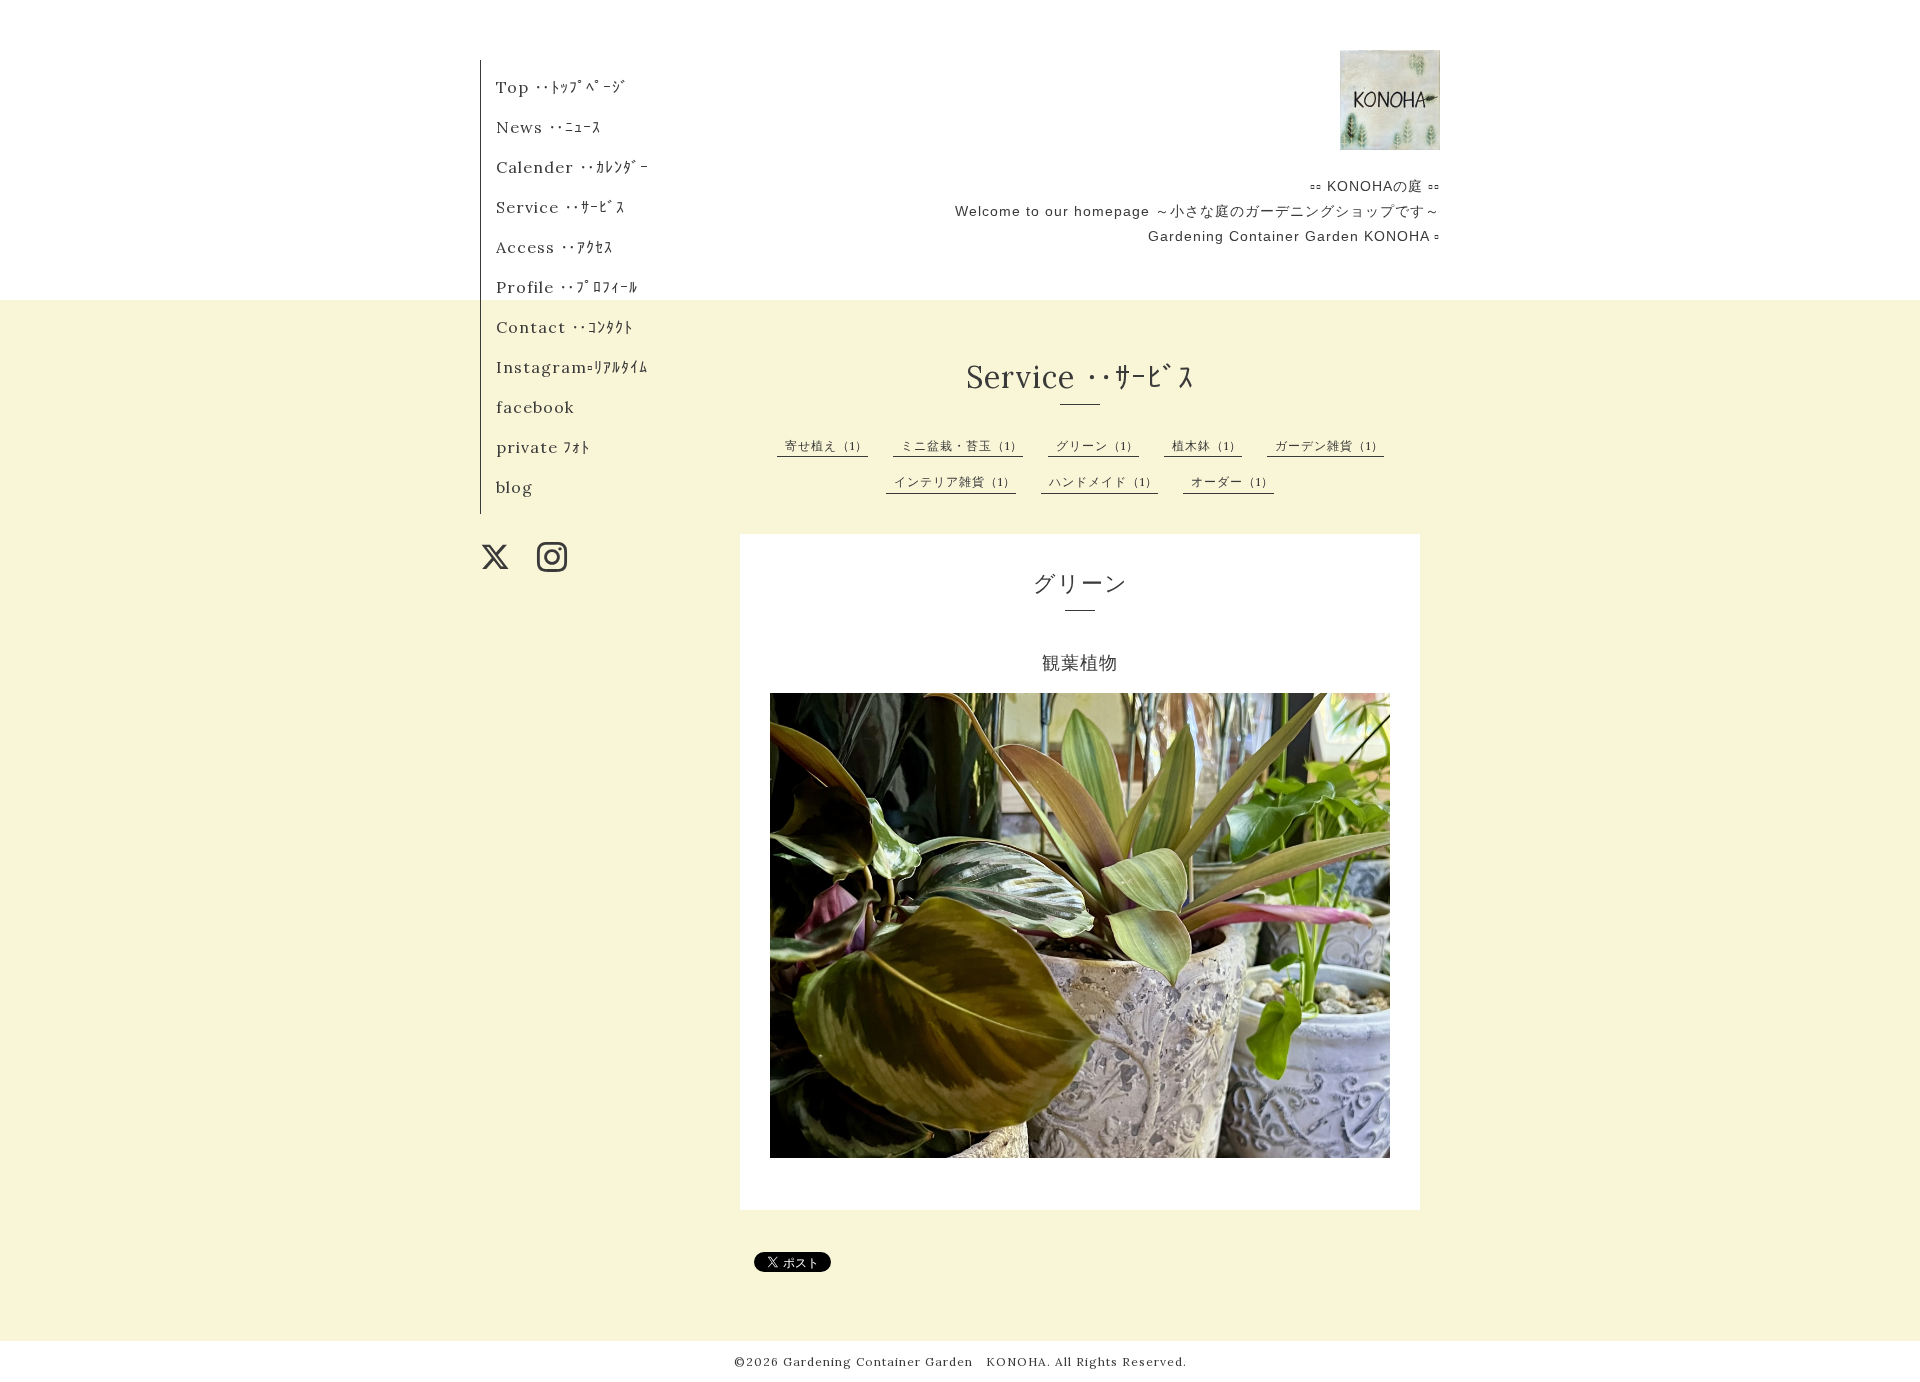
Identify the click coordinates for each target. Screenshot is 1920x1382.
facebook (535, 407)
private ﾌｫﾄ (543, 447)
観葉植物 (1080, 663)
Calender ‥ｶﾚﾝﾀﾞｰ (572, 167)
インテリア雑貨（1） (955, 481)
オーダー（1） (1232, 481)
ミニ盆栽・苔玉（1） (962, 445)
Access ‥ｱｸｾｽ (554, 247)
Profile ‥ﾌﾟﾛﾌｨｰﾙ (567, 287)
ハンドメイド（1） (1103, 481)
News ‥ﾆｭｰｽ (548, 127)
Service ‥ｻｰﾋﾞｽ (560, 207)
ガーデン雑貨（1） (1329, 445)
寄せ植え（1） (826, 445)
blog (514, 487)
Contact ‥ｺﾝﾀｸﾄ (564, 327)
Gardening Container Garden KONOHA (915, 1361)
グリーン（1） (1097, 445)
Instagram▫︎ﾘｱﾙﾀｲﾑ (572, 367)
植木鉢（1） (1207, 445)
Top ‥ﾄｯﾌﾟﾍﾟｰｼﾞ (562, 87)
